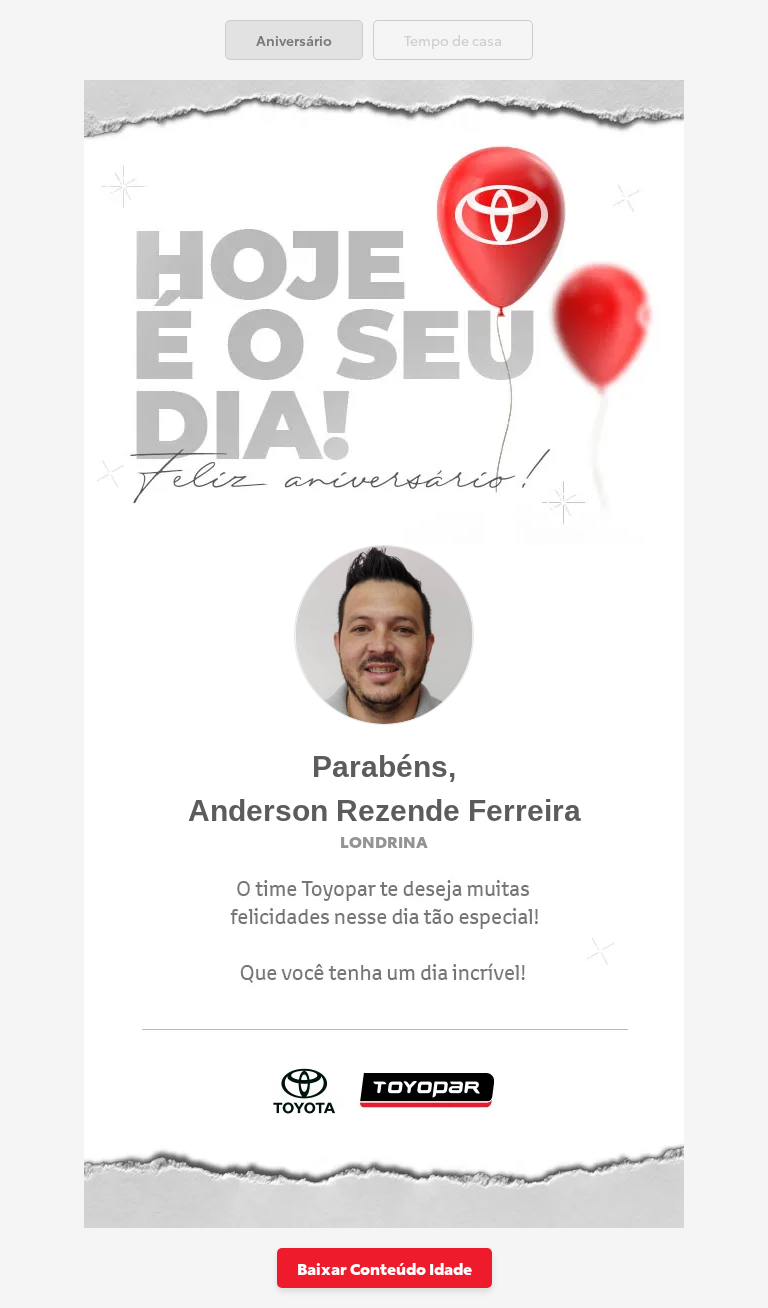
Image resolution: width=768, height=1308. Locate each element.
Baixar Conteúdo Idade (384, 1267)
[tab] (294, 40)
